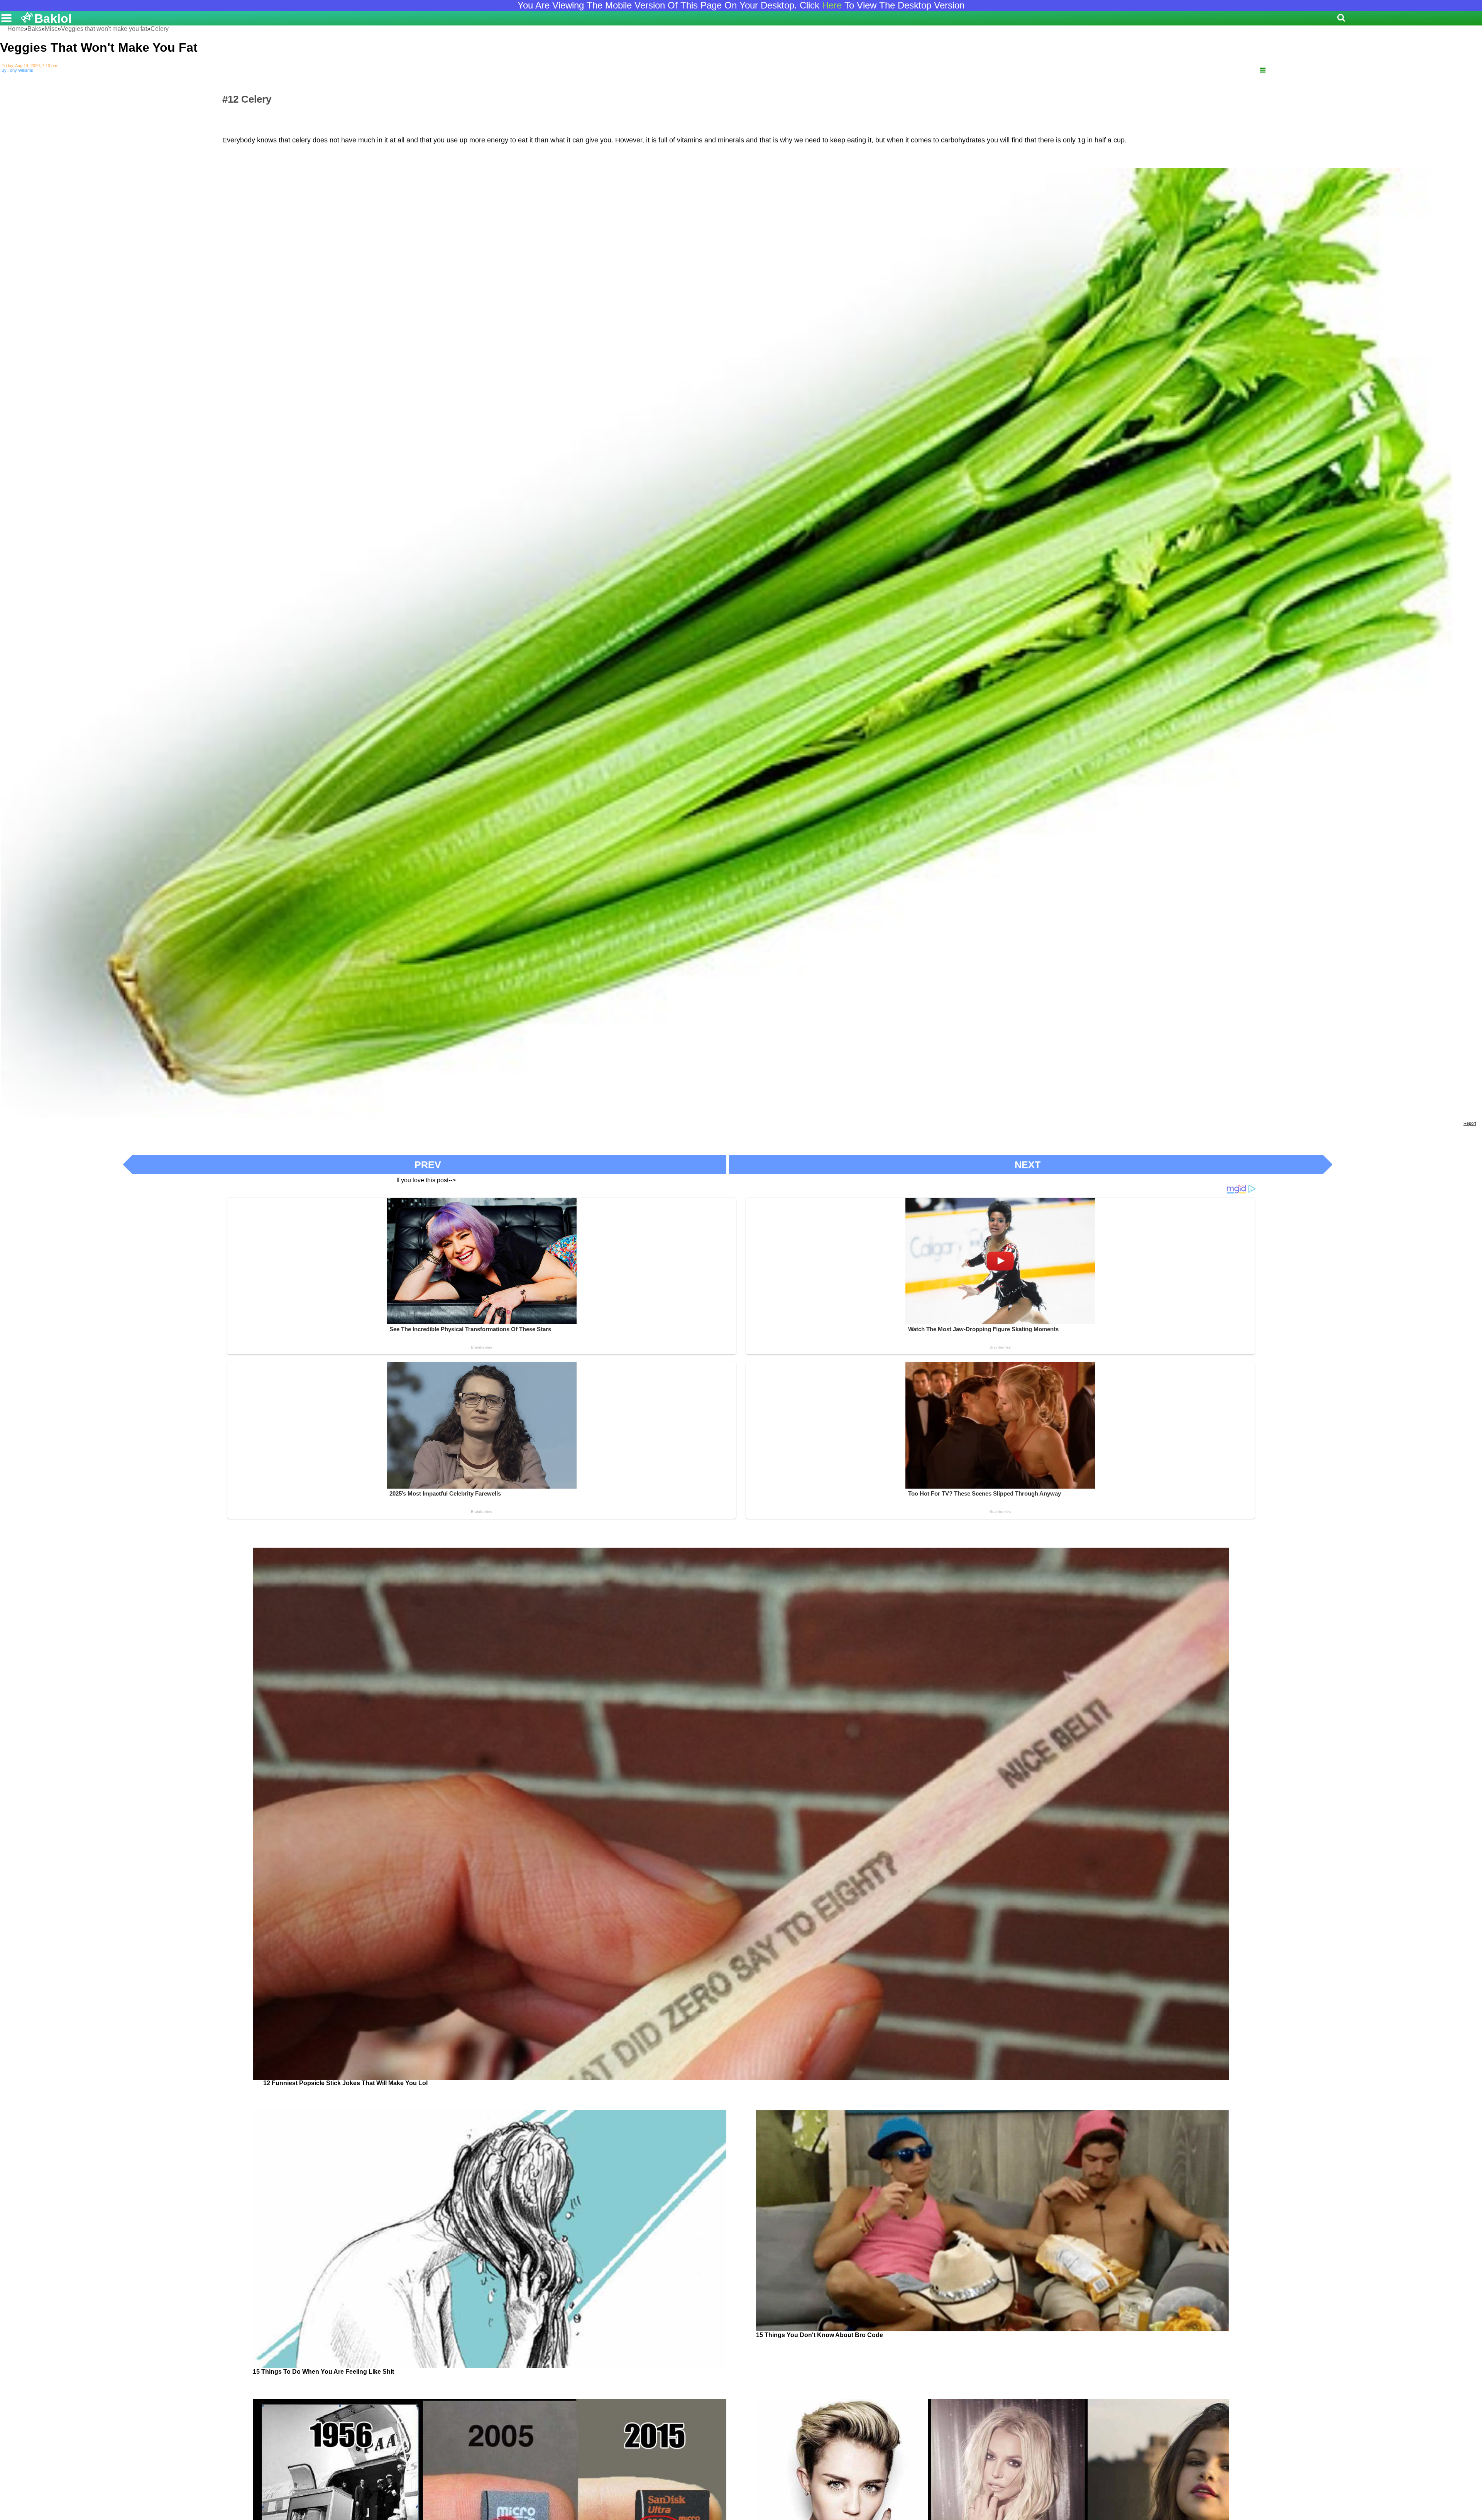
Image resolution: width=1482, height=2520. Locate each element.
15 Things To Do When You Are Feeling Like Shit (323, 2372)
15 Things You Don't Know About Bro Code (820, 2335)
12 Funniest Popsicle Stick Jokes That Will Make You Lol (345, 2083)
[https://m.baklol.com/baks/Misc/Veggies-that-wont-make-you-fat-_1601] (1263, 70)
